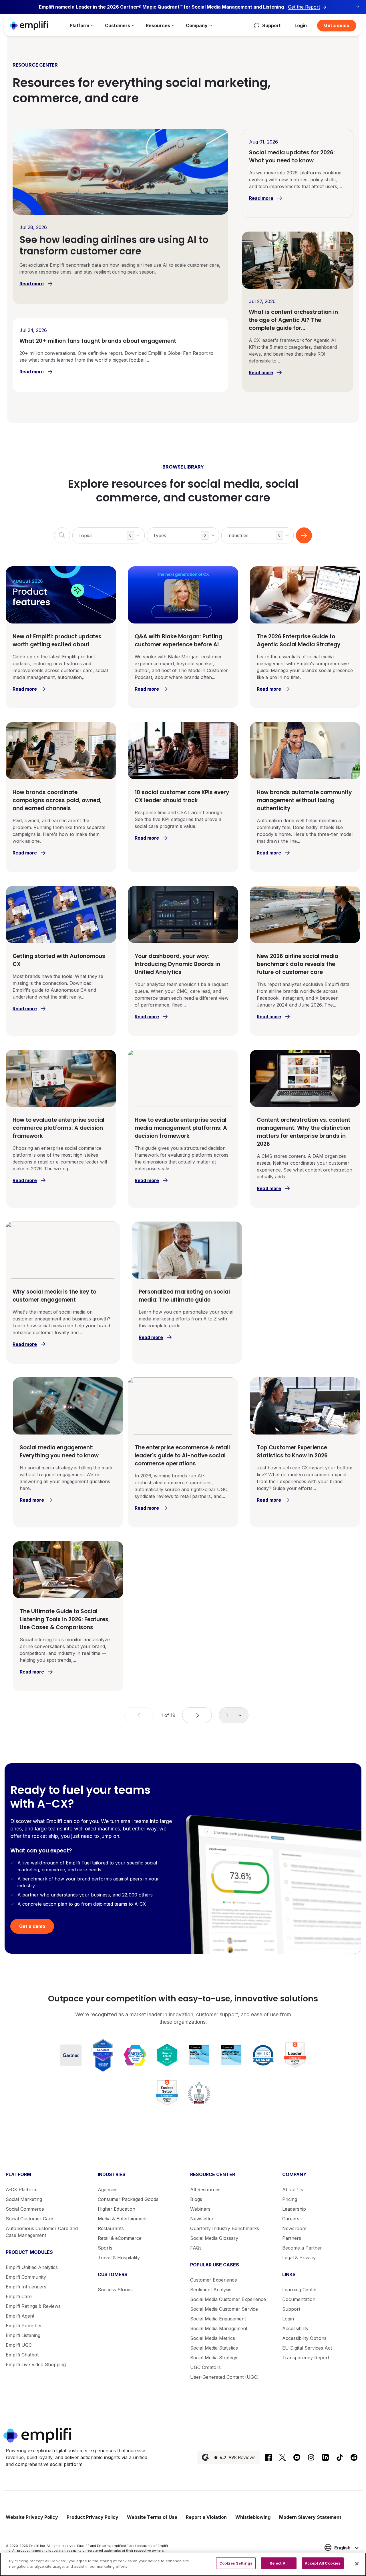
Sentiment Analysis (211, 2290)
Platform (79, 25)
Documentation (299, 2299)
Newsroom (294, 2228)
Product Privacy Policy (93, 2517)
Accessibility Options (304, 2338)
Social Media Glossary (214, 2238)
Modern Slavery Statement (310, 2517)
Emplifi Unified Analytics (32, 2267)
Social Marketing (24, 2199)
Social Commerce (25, 2209)
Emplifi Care (19, 2296)
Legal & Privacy (299, 2258)
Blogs (196, 2199)
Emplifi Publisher (24, 2326)
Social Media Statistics (214, 2348)
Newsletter (202, 2219)
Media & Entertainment (122, 2219)
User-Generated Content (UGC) (224, 2377)
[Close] (357, 2564)
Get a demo (337, 25)
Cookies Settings (236, 2563)
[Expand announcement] (358, 7)
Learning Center (300, 2290)
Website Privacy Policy (32, 2517)
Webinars (200, 2209)
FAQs (196, 2248)
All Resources (205, 2189)
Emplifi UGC (19, 2345)
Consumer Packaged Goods (128, 2199)
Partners (292, 2238)
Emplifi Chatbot (22, 2355)
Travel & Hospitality (119, 2258)
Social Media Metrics (213, 2338)
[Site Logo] (29, 25)
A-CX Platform (22, 2189)
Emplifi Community (26, 2277)
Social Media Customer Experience (228, 2299)
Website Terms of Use (152, 2517)
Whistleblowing (253, 2517)
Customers (118, 25)
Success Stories (115, 2290)
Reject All (279, 2563)
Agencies (108, 2189)
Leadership (294, 2209)
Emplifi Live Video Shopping (36, 2364)
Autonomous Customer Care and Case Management (42, 2232)
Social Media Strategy (214, 2358)
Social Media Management (219, 2328)
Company (197, 25)
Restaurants (111, 2228)
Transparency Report (306, 2358)
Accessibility (295, 2328)
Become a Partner (302, 2248)
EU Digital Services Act (307, 2348)
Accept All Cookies (323, 2563)
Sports (105, 2248)
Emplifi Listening (23, 2335)
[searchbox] (112, 532)
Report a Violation (206, 2517)
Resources (158, 25)
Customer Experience (214, 2280)
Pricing (290, 2199)
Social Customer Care (29, 2219)
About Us (293, 2189)
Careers (291, 2219)
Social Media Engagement (218, 2319)
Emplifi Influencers (26, 2287)
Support (291, 2309)
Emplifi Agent (20, 2316)
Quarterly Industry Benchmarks (225, 2228)
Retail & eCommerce (120, 2238)
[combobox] (108, 535)
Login (301, 25)
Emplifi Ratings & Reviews (33, 2306)
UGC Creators (205, 2367)
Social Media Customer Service (224, 2309)
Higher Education (117, 2209)
